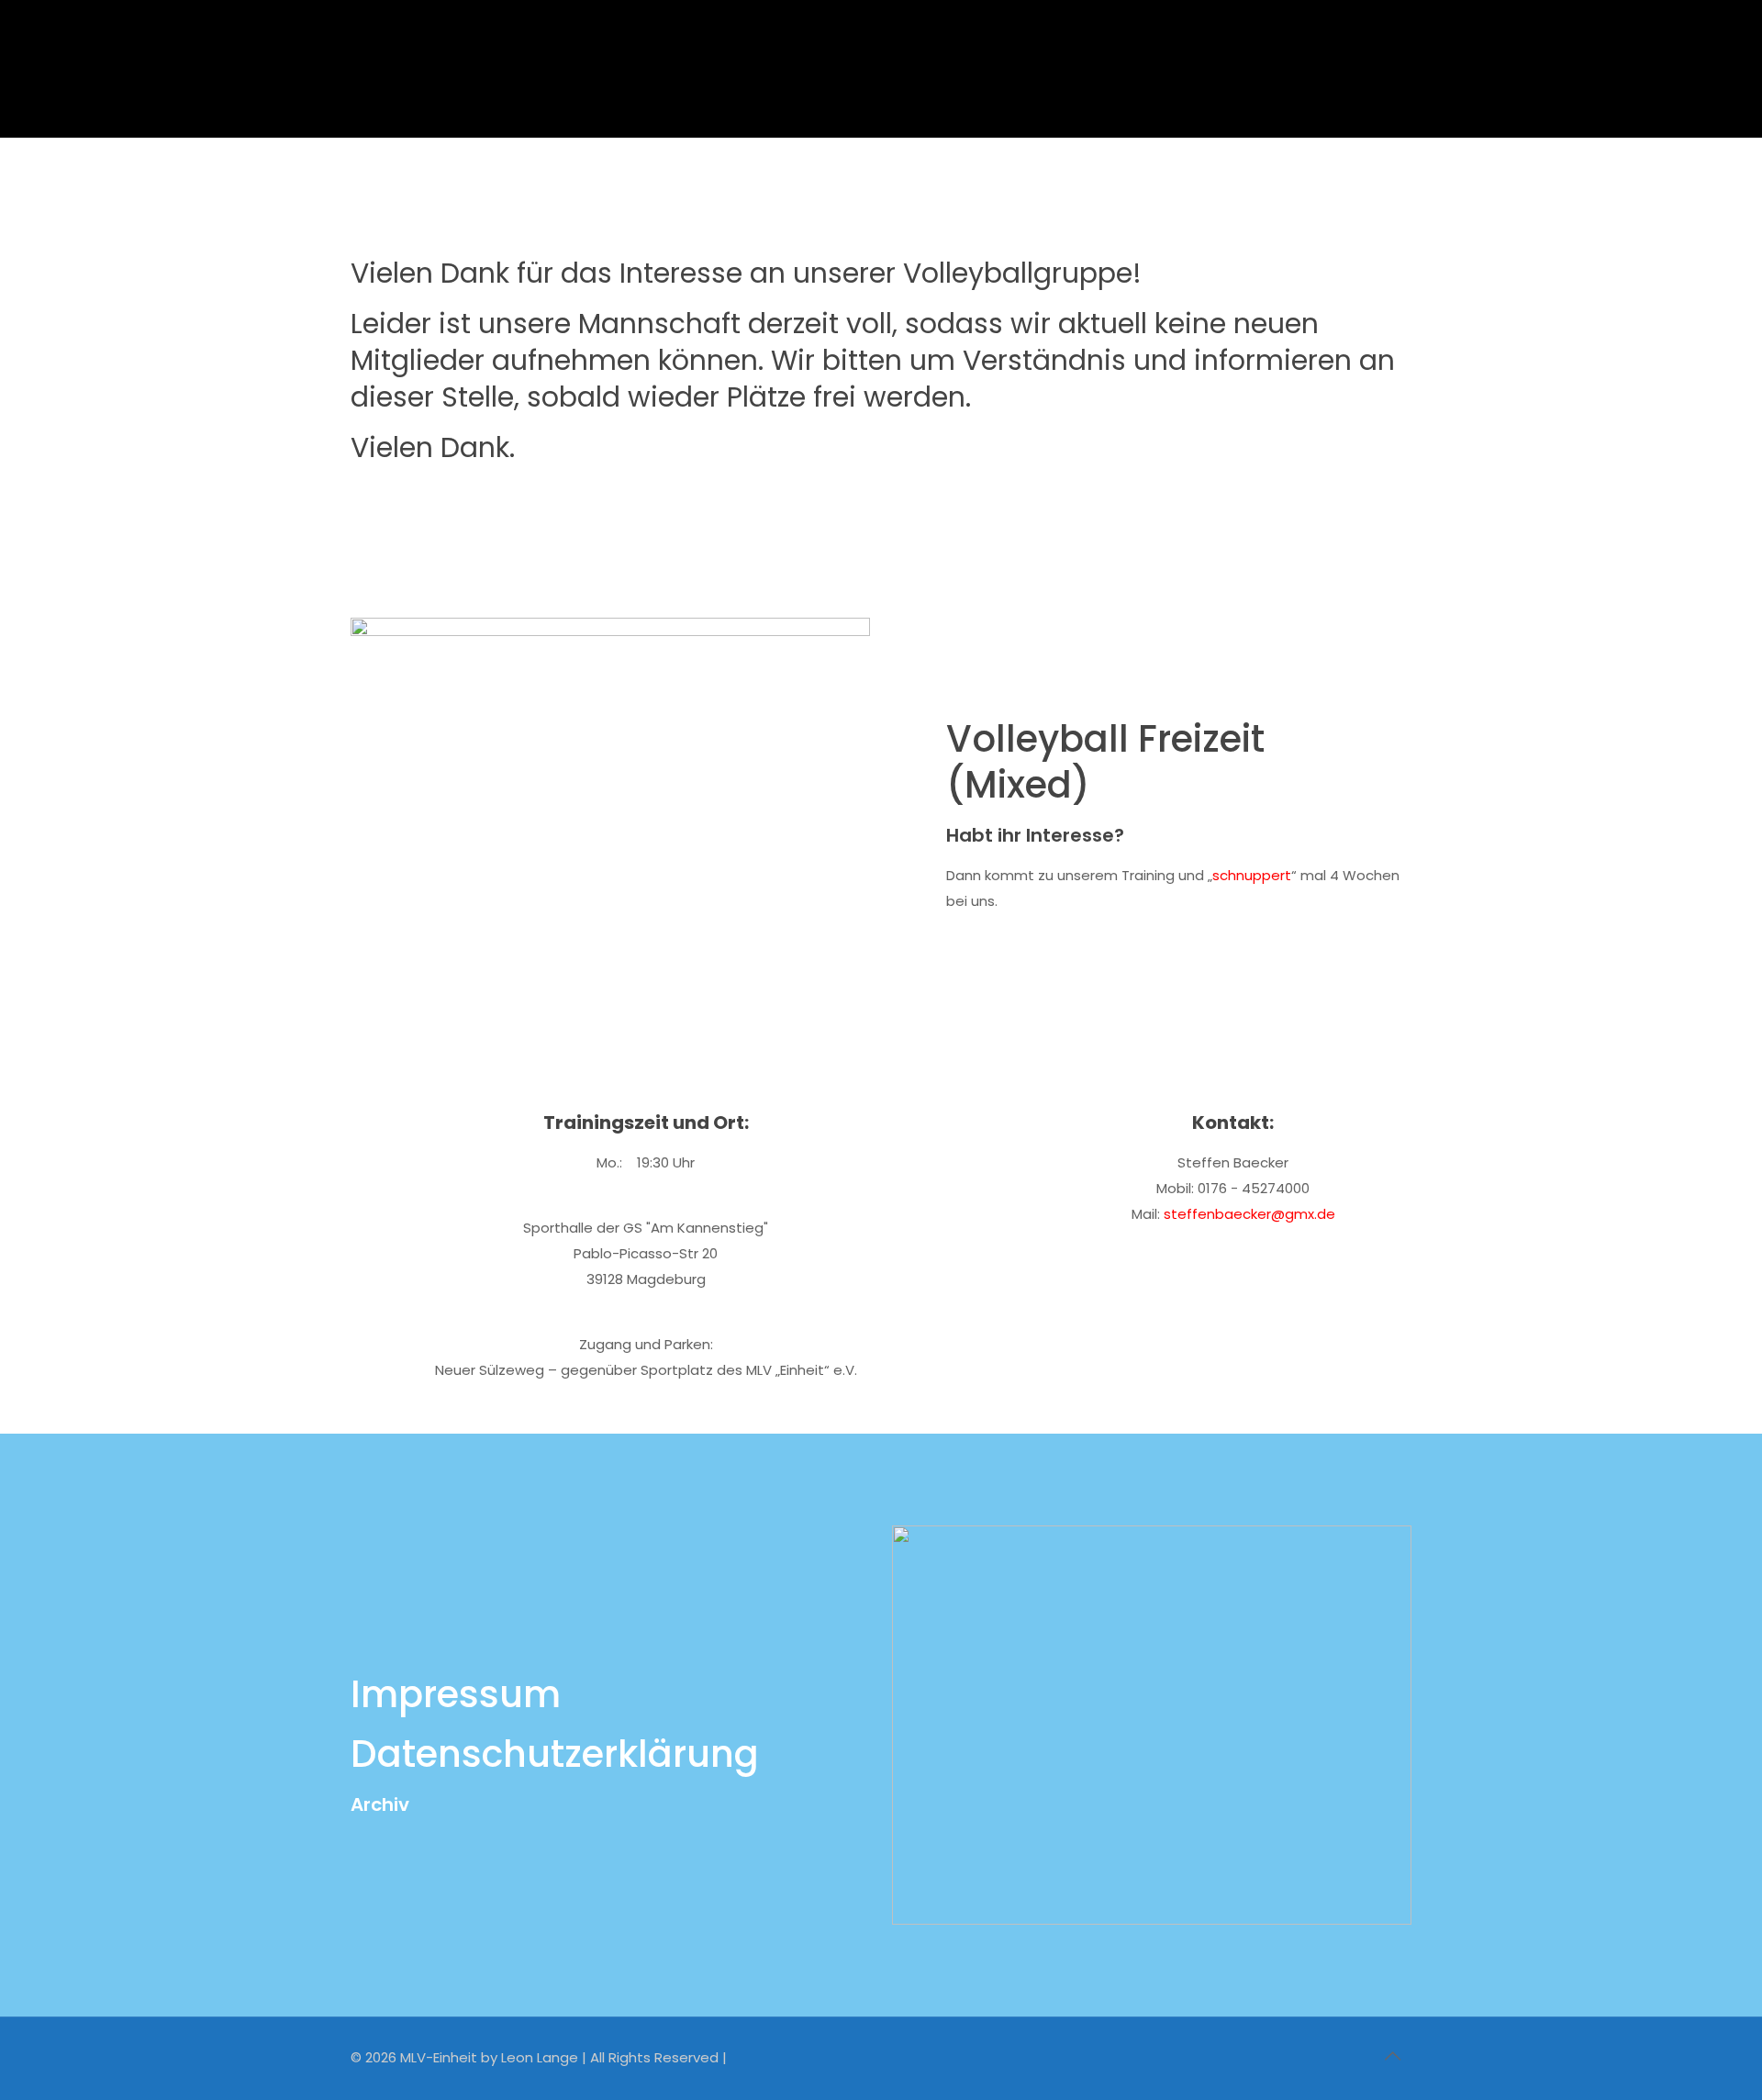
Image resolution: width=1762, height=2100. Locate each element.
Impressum (456, 1694)
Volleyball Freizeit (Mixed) (923, 187)
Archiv (380, 1804)
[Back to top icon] (1392, 2056)
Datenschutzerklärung (555, 1754)
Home (775, 187)
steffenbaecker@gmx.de (1249, 1214)
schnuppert (1252, 875)
